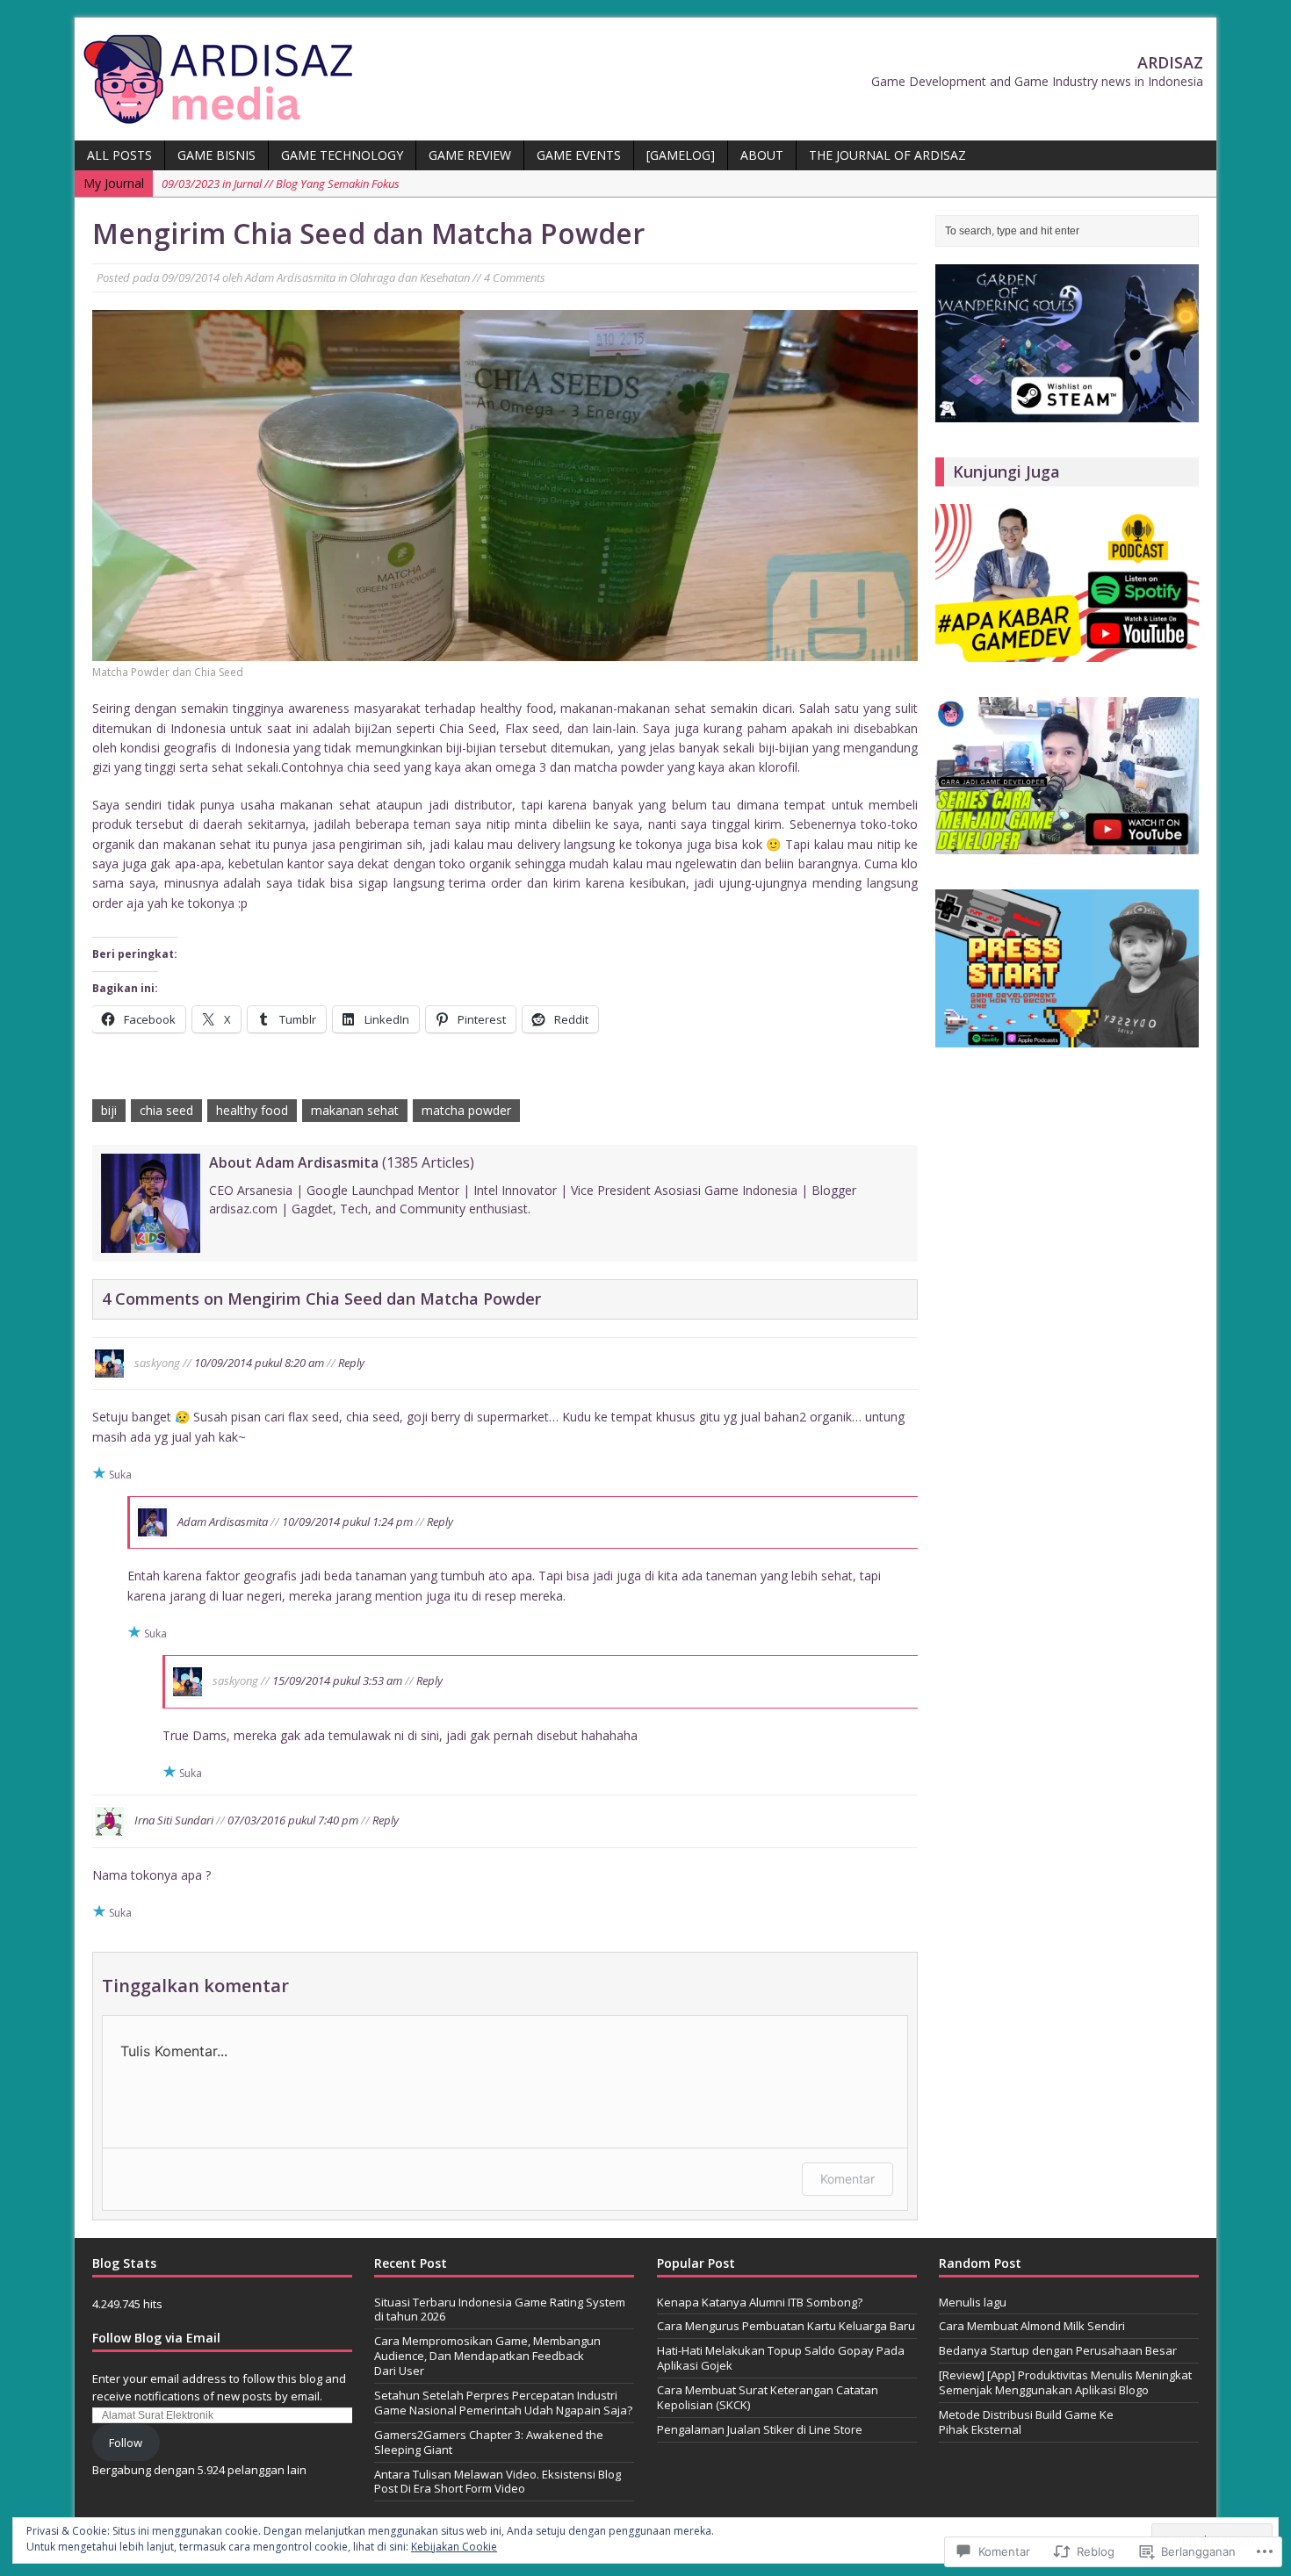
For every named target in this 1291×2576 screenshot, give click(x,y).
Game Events (579, 155)
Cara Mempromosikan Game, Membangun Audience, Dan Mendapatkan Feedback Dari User (487, 2356)
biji (109, 1110)
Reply (351, 1362)
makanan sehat (355, 1110)
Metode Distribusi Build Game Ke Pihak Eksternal (1026, 2422)
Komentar (847, 2179)
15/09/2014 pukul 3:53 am (337, 1680)
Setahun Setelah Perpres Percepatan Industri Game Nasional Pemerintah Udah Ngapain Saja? (503, 2403)
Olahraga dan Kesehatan (410, 277)
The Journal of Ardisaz (887, 155)
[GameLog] (681, 155)
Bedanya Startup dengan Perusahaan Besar (1058, 2350)
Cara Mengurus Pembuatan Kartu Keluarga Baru (786, 2326)
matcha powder (466, 1110)
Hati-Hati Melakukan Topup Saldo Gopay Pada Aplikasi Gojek (781, 2358)
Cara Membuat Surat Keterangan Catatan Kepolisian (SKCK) (768, 2397)
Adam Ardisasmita (290, 277)
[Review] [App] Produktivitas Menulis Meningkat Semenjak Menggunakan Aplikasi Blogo (1065, 2382)
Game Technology (342, 155)
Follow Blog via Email (156, 2338)
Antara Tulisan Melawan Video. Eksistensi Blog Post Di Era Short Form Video (498, 2482)
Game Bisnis (216, 155)
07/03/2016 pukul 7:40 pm (293, 1820)
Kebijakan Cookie (454, 2547)
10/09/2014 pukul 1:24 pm (347, 1522)
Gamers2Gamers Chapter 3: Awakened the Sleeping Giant (489, 2442)
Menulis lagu (973, 2302)
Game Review (470, 155)
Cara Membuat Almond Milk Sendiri (1032, 2326)
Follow (126, 2443)
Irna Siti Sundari (174, 1820)
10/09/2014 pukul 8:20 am (259, 1362)
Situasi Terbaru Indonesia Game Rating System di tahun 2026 (500, 2310)
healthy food (252, 1110)
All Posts (119, 155)
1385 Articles (428, 1162)
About (762, 155)
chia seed (166, 1110)
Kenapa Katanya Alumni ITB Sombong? (760, 2302)
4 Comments (515, 277)
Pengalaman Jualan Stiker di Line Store (760, 2429)
